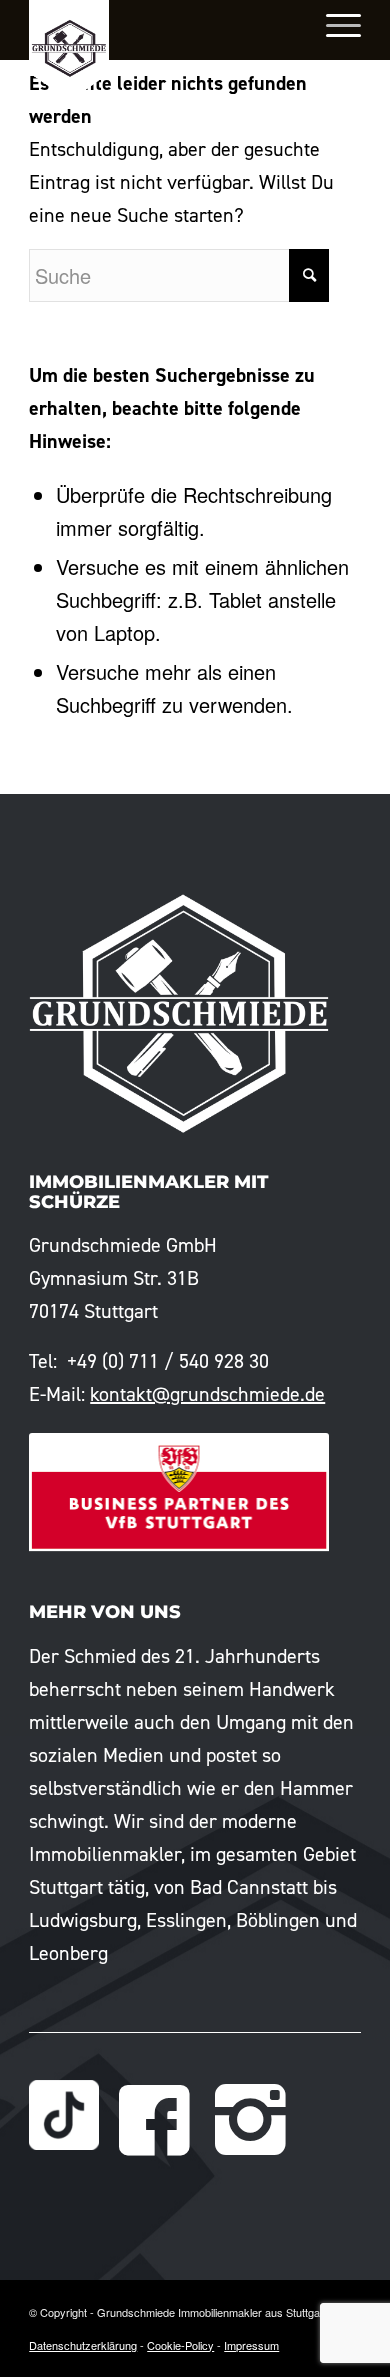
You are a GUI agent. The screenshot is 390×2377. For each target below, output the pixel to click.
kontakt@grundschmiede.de (207, 1394)
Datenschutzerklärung (83, 2345)
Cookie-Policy (180, 2345)
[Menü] (333, 25)
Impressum (251, 2345)
